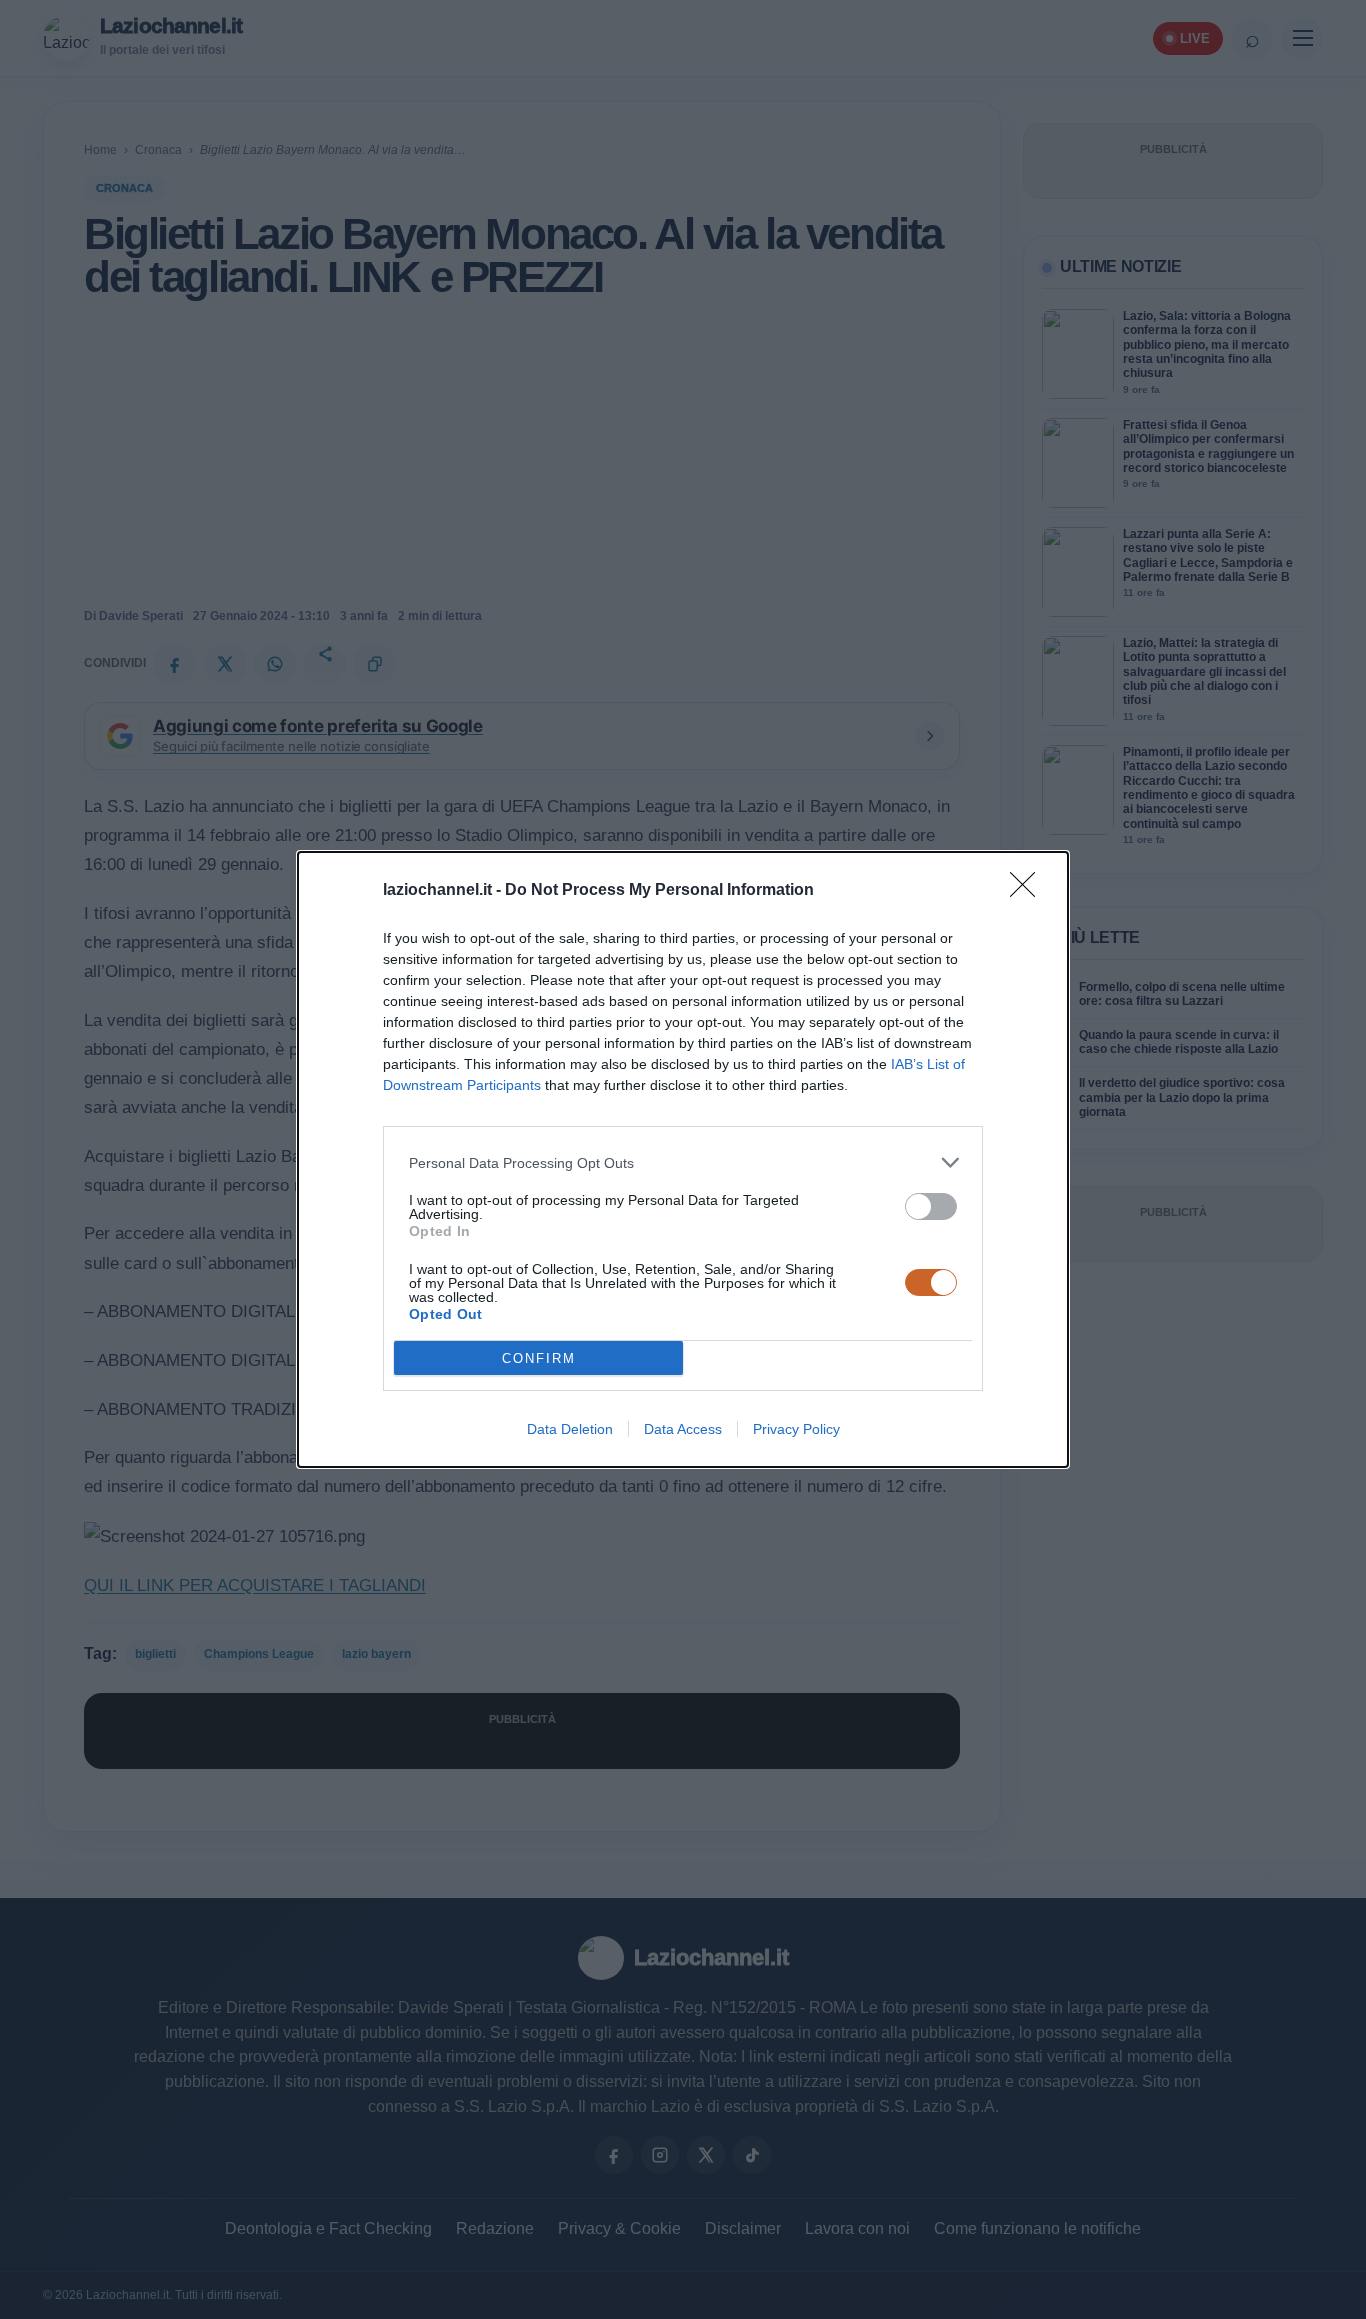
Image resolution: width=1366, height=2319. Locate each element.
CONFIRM (539, 1358)
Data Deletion (570, 1429)
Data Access (683, 1429)
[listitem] (683, 1162)
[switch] (931, 1206)
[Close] (1029, 891)
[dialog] (683, 1159)
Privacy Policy (796, 1429)
